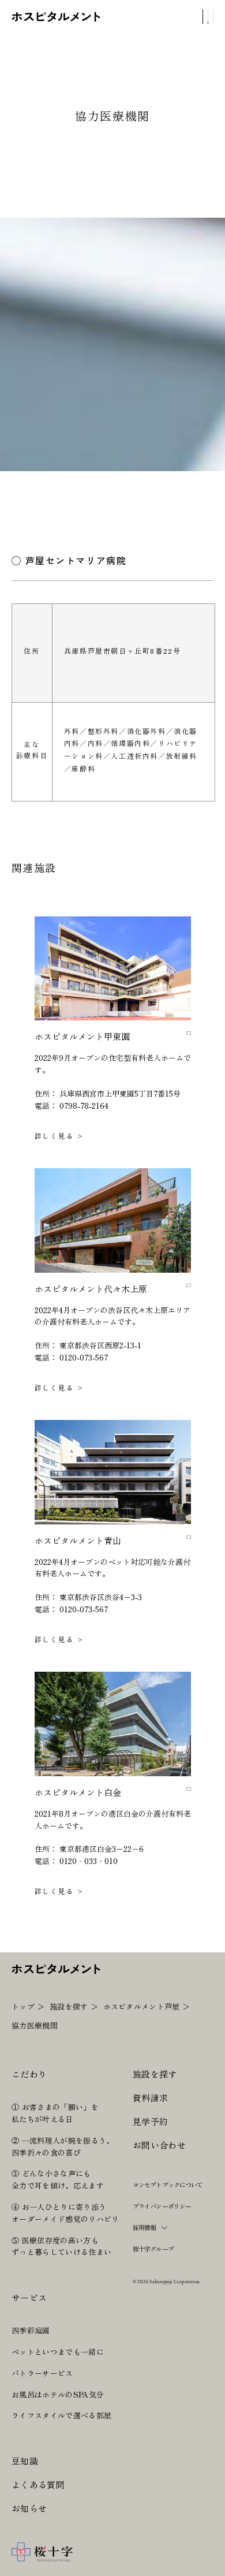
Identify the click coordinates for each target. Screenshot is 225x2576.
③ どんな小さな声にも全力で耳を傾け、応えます (58, 2179)
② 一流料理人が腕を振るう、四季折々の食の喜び (63, 2146)
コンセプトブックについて (168, 2184)
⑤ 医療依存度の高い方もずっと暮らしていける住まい (61, 2246)
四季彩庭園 (31, 2330)
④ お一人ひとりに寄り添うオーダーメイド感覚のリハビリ (65, 2213)
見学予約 (150, 2121)
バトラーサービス (42, 2373)
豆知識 (25, 2461)
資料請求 (150, 2098)
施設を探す (69, 2006)
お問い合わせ (159, 2145)
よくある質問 (38, 2484)
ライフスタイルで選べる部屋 (61, 2415)
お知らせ (29, 2508)
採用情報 (144, 2227)
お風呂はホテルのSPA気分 (58, 2394)
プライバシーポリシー (162, 2206)
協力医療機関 (35, 2025)
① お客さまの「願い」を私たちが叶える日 (55, 2113)
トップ (23, 2006)
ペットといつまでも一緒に (58, 2352)
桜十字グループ (153, 2249)
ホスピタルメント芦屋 (142, 2006)
